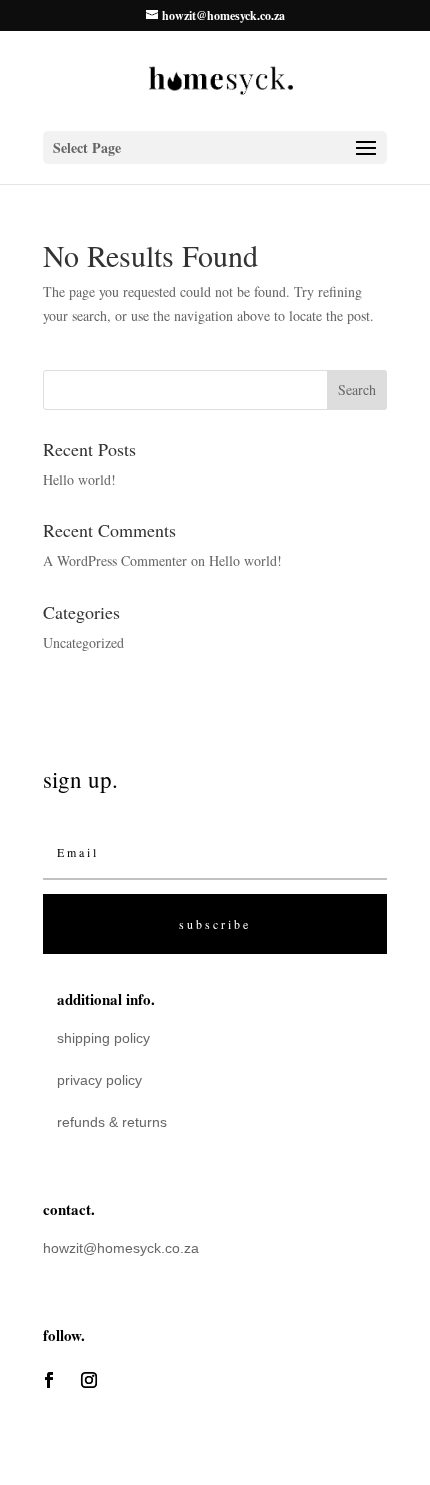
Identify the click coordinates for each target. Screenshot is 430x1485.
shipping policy (103, 1038)
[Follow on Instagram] (89, 1380)
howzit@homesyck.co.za (121, 1248)
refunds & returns (112, 1122)
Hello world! (79, 479)
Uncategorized (83, 642)
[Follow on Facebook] (49, 1380)
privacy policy (99, 1080)
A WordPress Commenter (115, 560)
